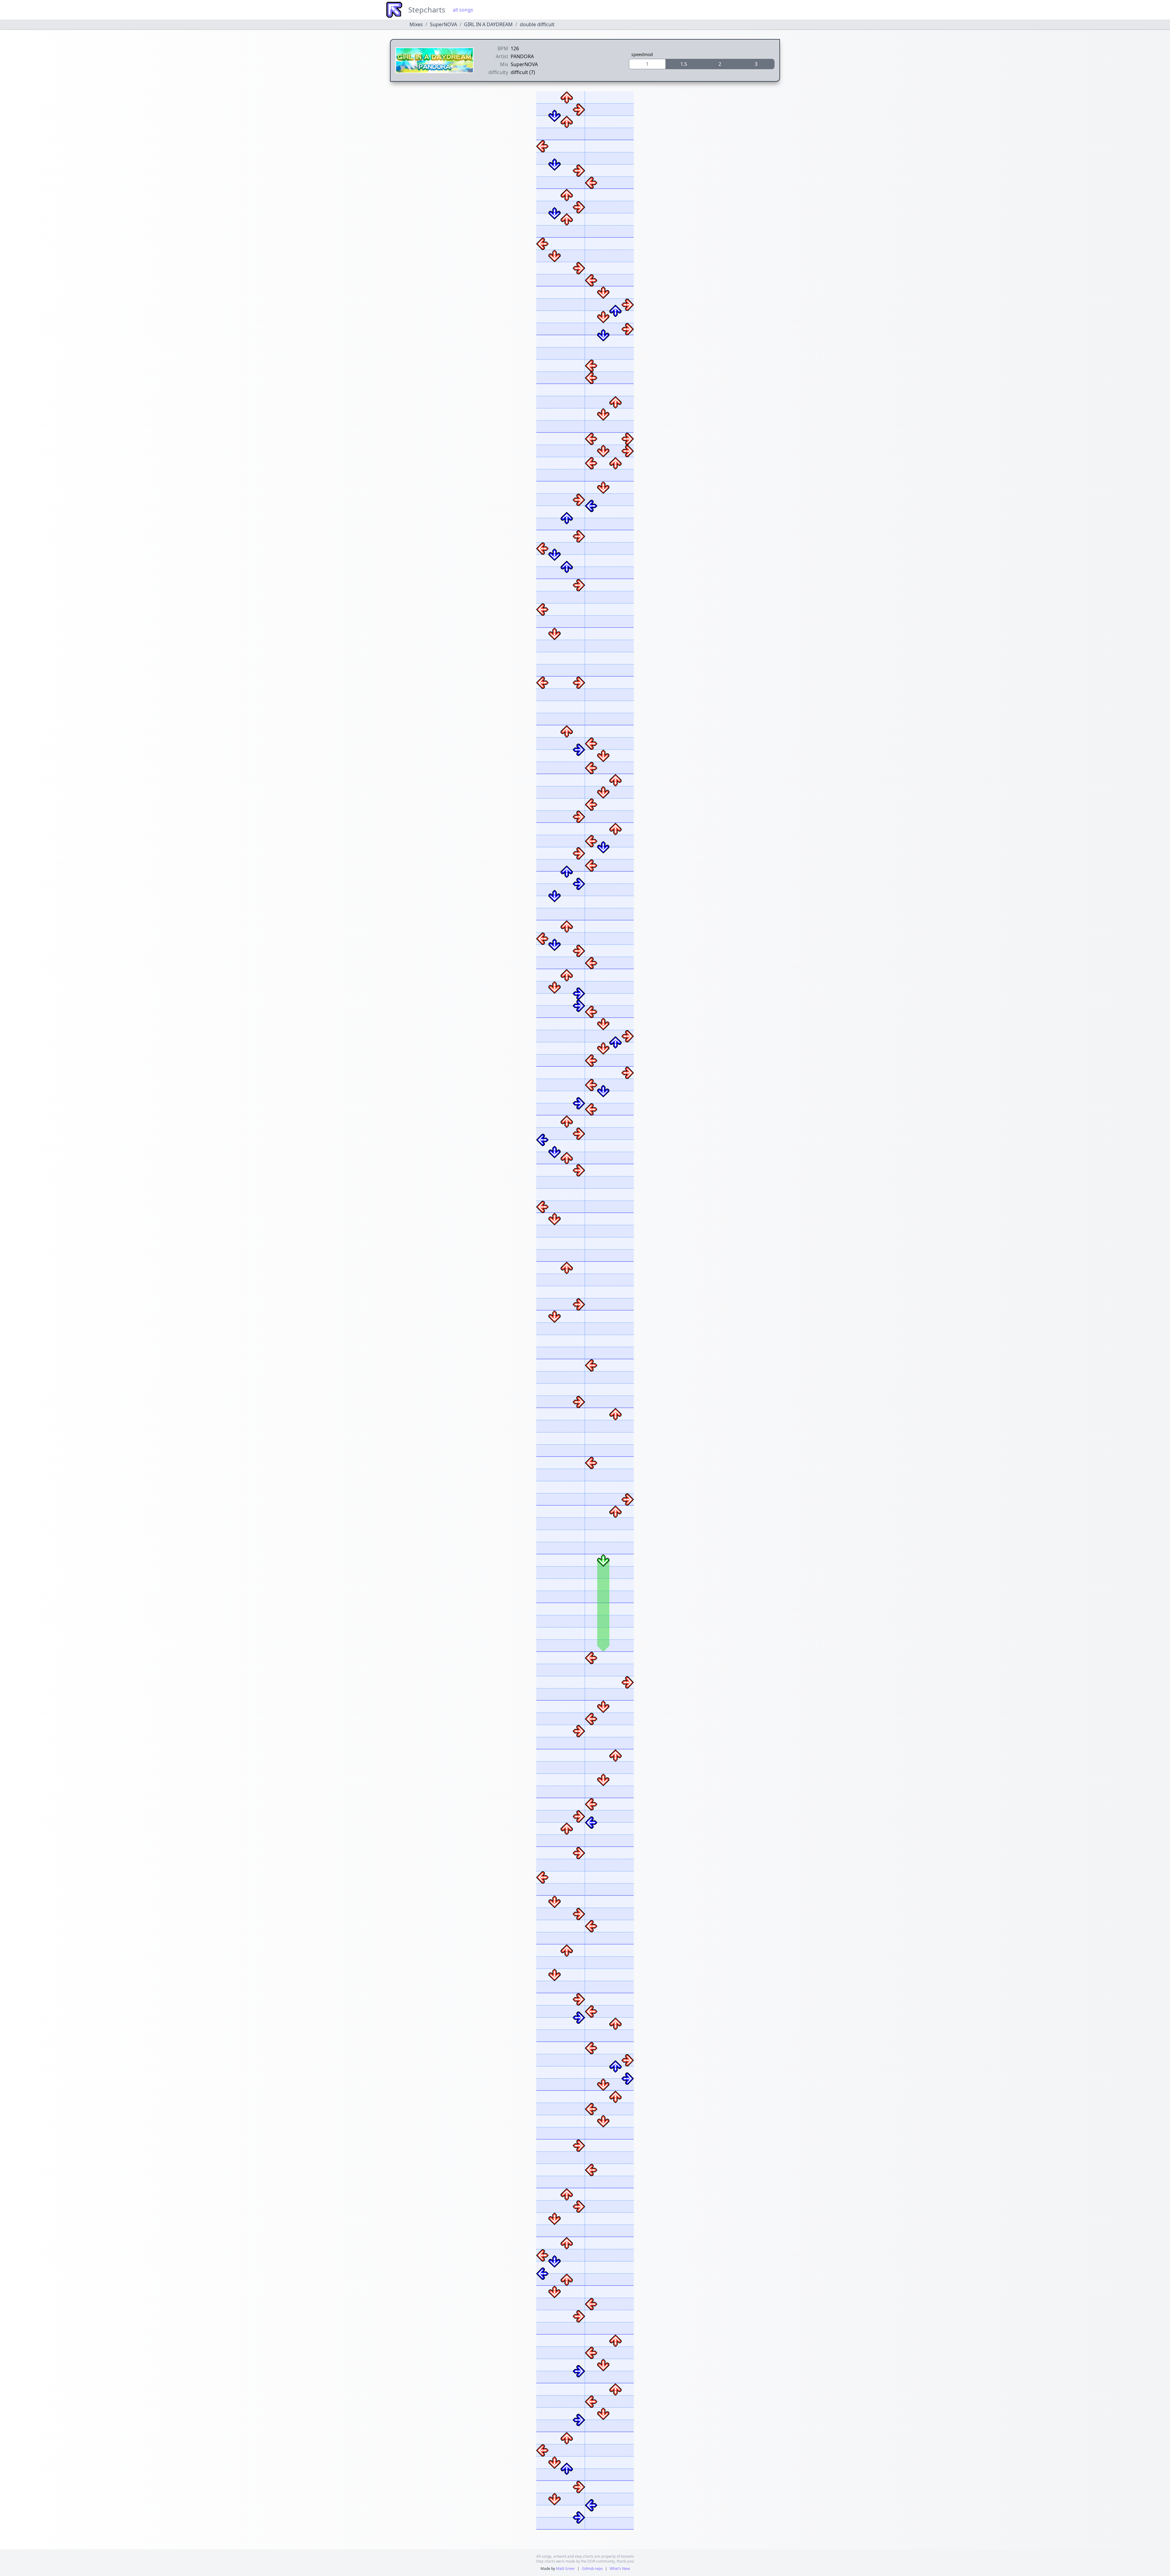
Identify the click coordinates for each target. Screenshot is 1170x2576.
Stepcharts (427, 10)
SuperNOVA (443, 24)
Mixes (416, 24)
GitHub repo (592, 2569)
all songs (463, 10)
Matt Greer (565, 2569)
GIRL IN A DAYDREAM (488, 24)
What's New (620, 2569)
